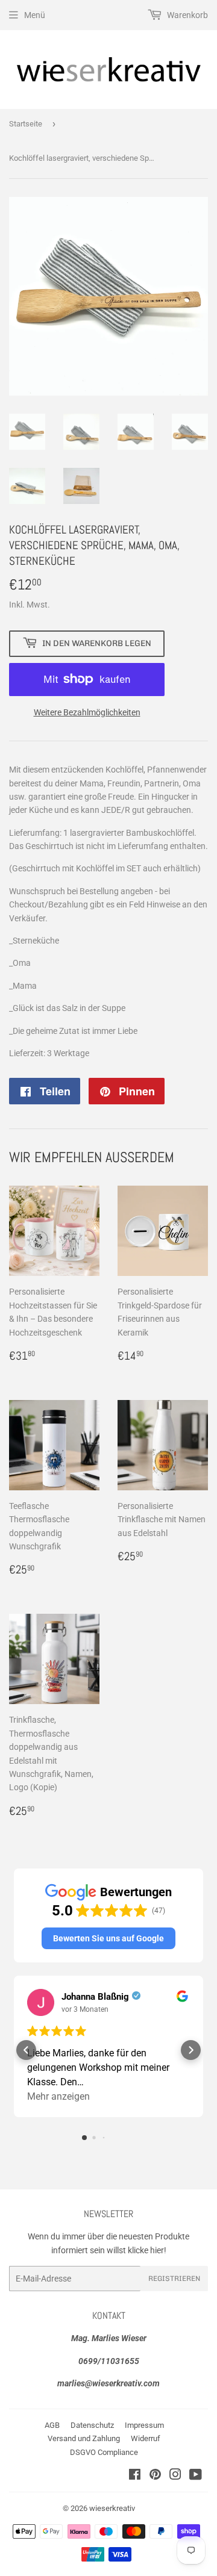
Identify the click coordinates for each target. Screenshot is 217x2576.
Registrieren (174, 2279)
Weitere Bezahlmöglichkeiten (87, 712)
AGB (52, 2425)
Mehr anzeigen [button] (58, 2096)
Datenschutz (92, 2425)
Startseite (26, 124)
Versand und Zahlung (84, 2438)
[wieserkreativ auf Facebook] (135, 2476)
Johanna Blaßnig (95, 1997)
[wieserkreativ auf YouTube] (196, 2476)
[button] (108, 1938)
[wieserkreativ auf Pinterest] (155, 2476)
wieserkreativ (112, 2508)
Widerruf (146, 2438)
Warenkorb (187, 15)
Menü (35, 15)
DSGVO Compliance (104, 2452)
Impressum (144, 2425)
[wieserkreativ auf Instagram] (175, 2476)
